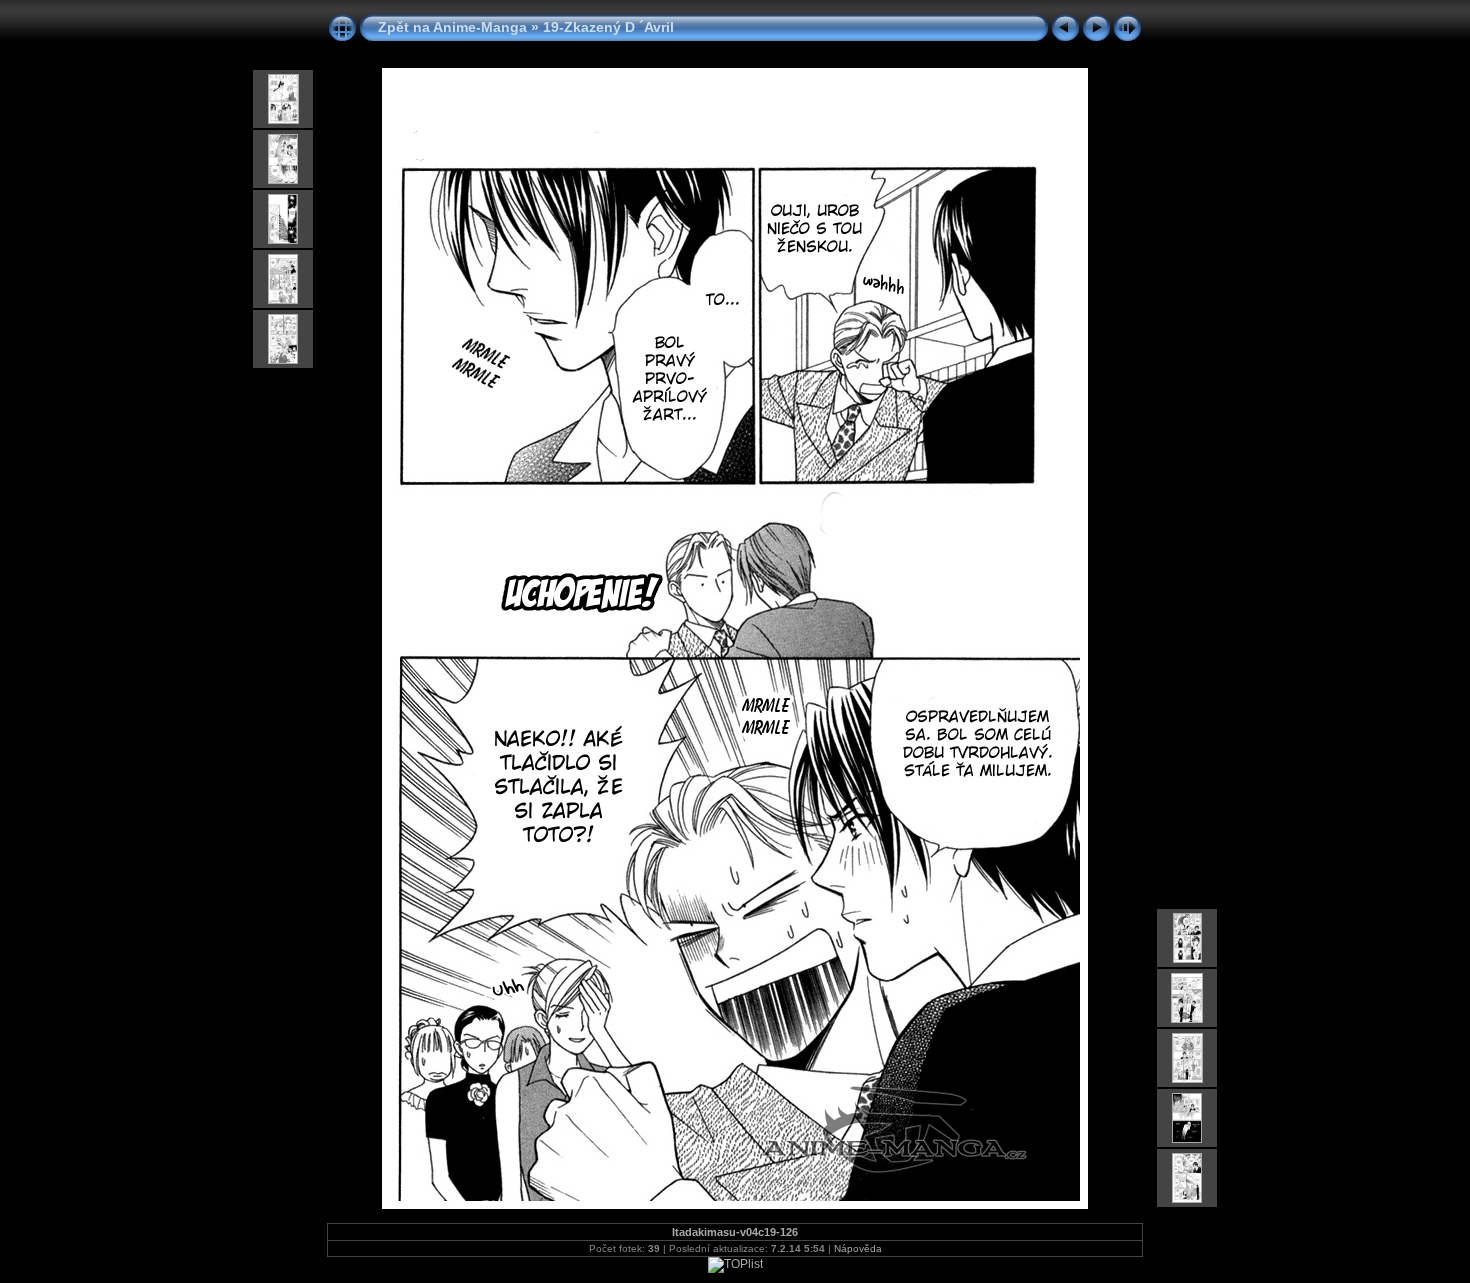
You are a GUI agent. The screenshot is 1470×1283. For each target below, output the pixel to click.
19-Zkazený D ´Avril (608, 27)
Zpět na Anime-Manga (452, 27)
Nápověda (858, 1248)
